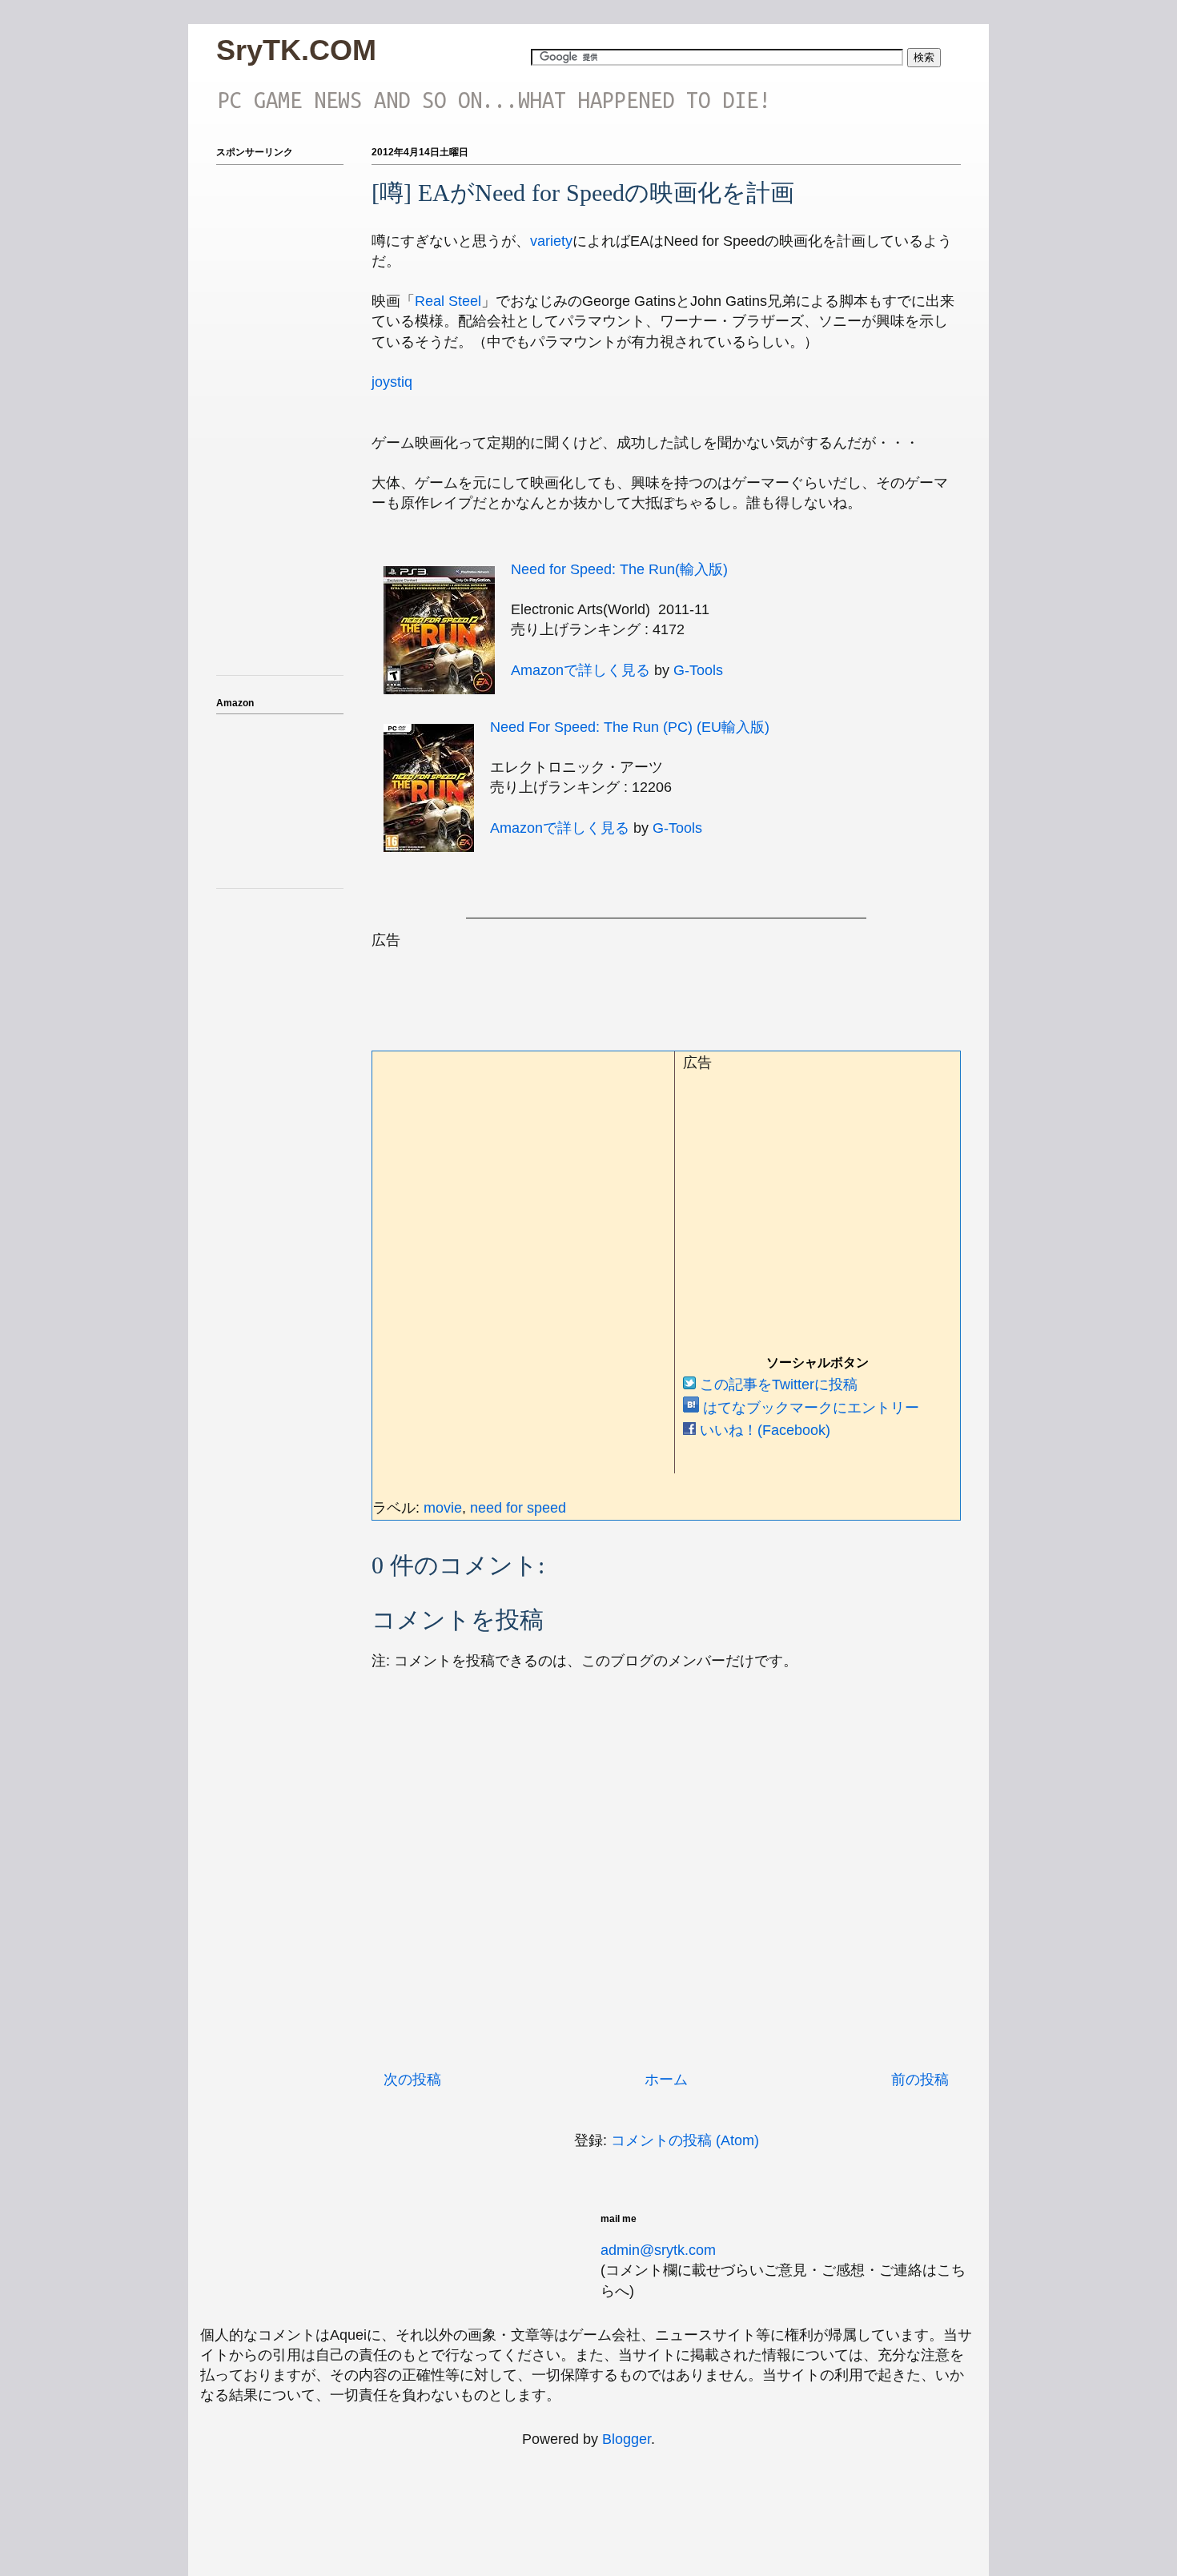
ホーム (666, 2080)
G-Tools (698, 670)
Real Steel (448, 301)
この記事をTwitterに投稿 (777, 1384)
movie (443, 1508)
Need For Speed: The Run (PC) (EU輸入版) (630, 727)
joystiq (392, 382)
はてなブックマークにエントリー (809, 1408)
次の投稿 (412, 2080)
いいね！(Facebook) (763, 1430)
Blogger (627, 2439)
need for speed (518, 1508)
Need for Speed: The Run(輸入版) (619, 569)
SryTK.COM (296, 50)
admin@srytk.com (658, 2250)
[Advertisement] (663, 987)
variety (551, 241)
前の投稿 (920, 2080)
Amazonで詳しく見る (580, 670)
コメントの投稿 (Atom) (685, 2140)
